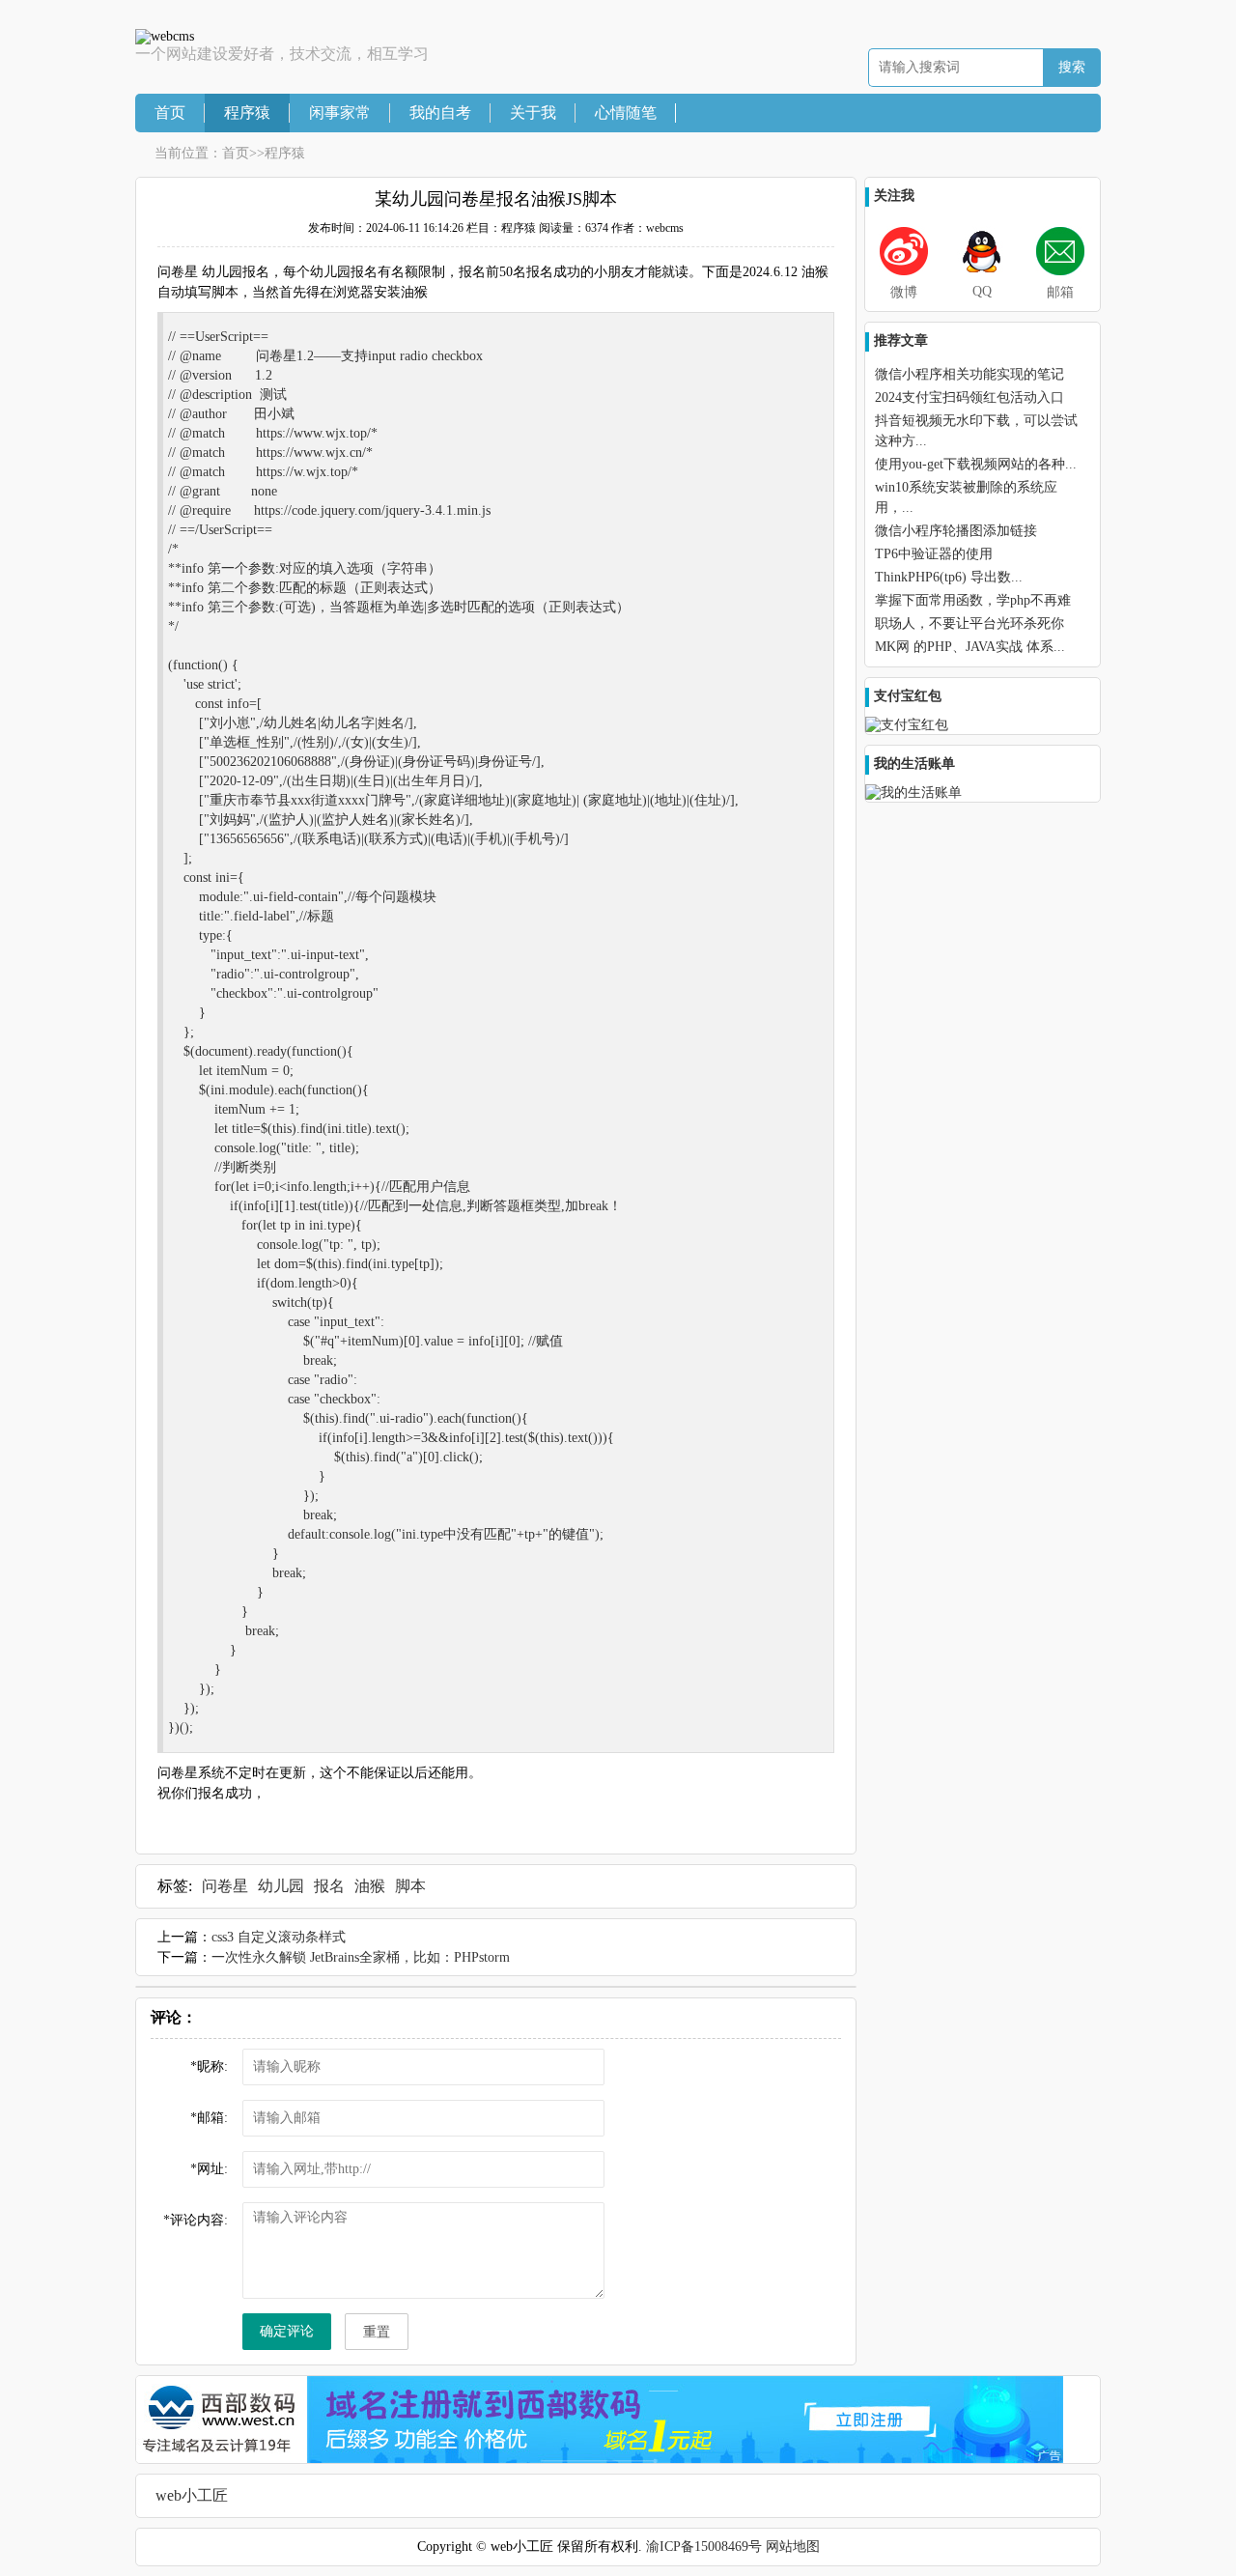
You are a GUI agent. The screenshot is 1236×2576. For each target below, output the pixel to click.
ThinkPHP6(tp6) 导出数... (949, 577)
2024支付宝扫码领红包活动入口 (969, 397)
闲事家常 (340, 113)
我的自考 (440, 113)
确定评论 (287, 2331)
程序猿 (247, 113)
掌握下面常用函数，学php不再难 (973, 600)
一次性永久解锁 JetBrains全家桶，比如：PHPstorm (361, 1957)
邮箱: (209, 2118)
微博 (904, 292)
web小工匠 (192, 2495)
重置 (377, 2332)
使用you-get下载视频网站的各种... (976, 464)
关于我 (533, 113)
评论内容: (196, 2220)
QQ (982, 291)
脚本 (410, 1886)
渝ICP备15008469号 (704, 2547)
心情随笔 (626, 113)
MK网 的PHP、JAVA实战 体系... (970, 647)
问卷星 (225, 1886)
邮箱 (1060, 292)
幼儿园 (281, 1886)
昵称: (209, 2066)
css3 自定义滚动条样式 (279, 1937)
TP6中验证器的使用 (934, 554)
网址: (209, 2169)
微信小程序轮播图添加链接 (956, 531)
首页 (170, 113)
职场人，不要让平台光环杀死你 (969, 623)
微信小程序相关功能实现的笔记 (969, 374)
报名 (329, 1886)
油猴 (370, 1886)
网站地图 (793, 2547)
